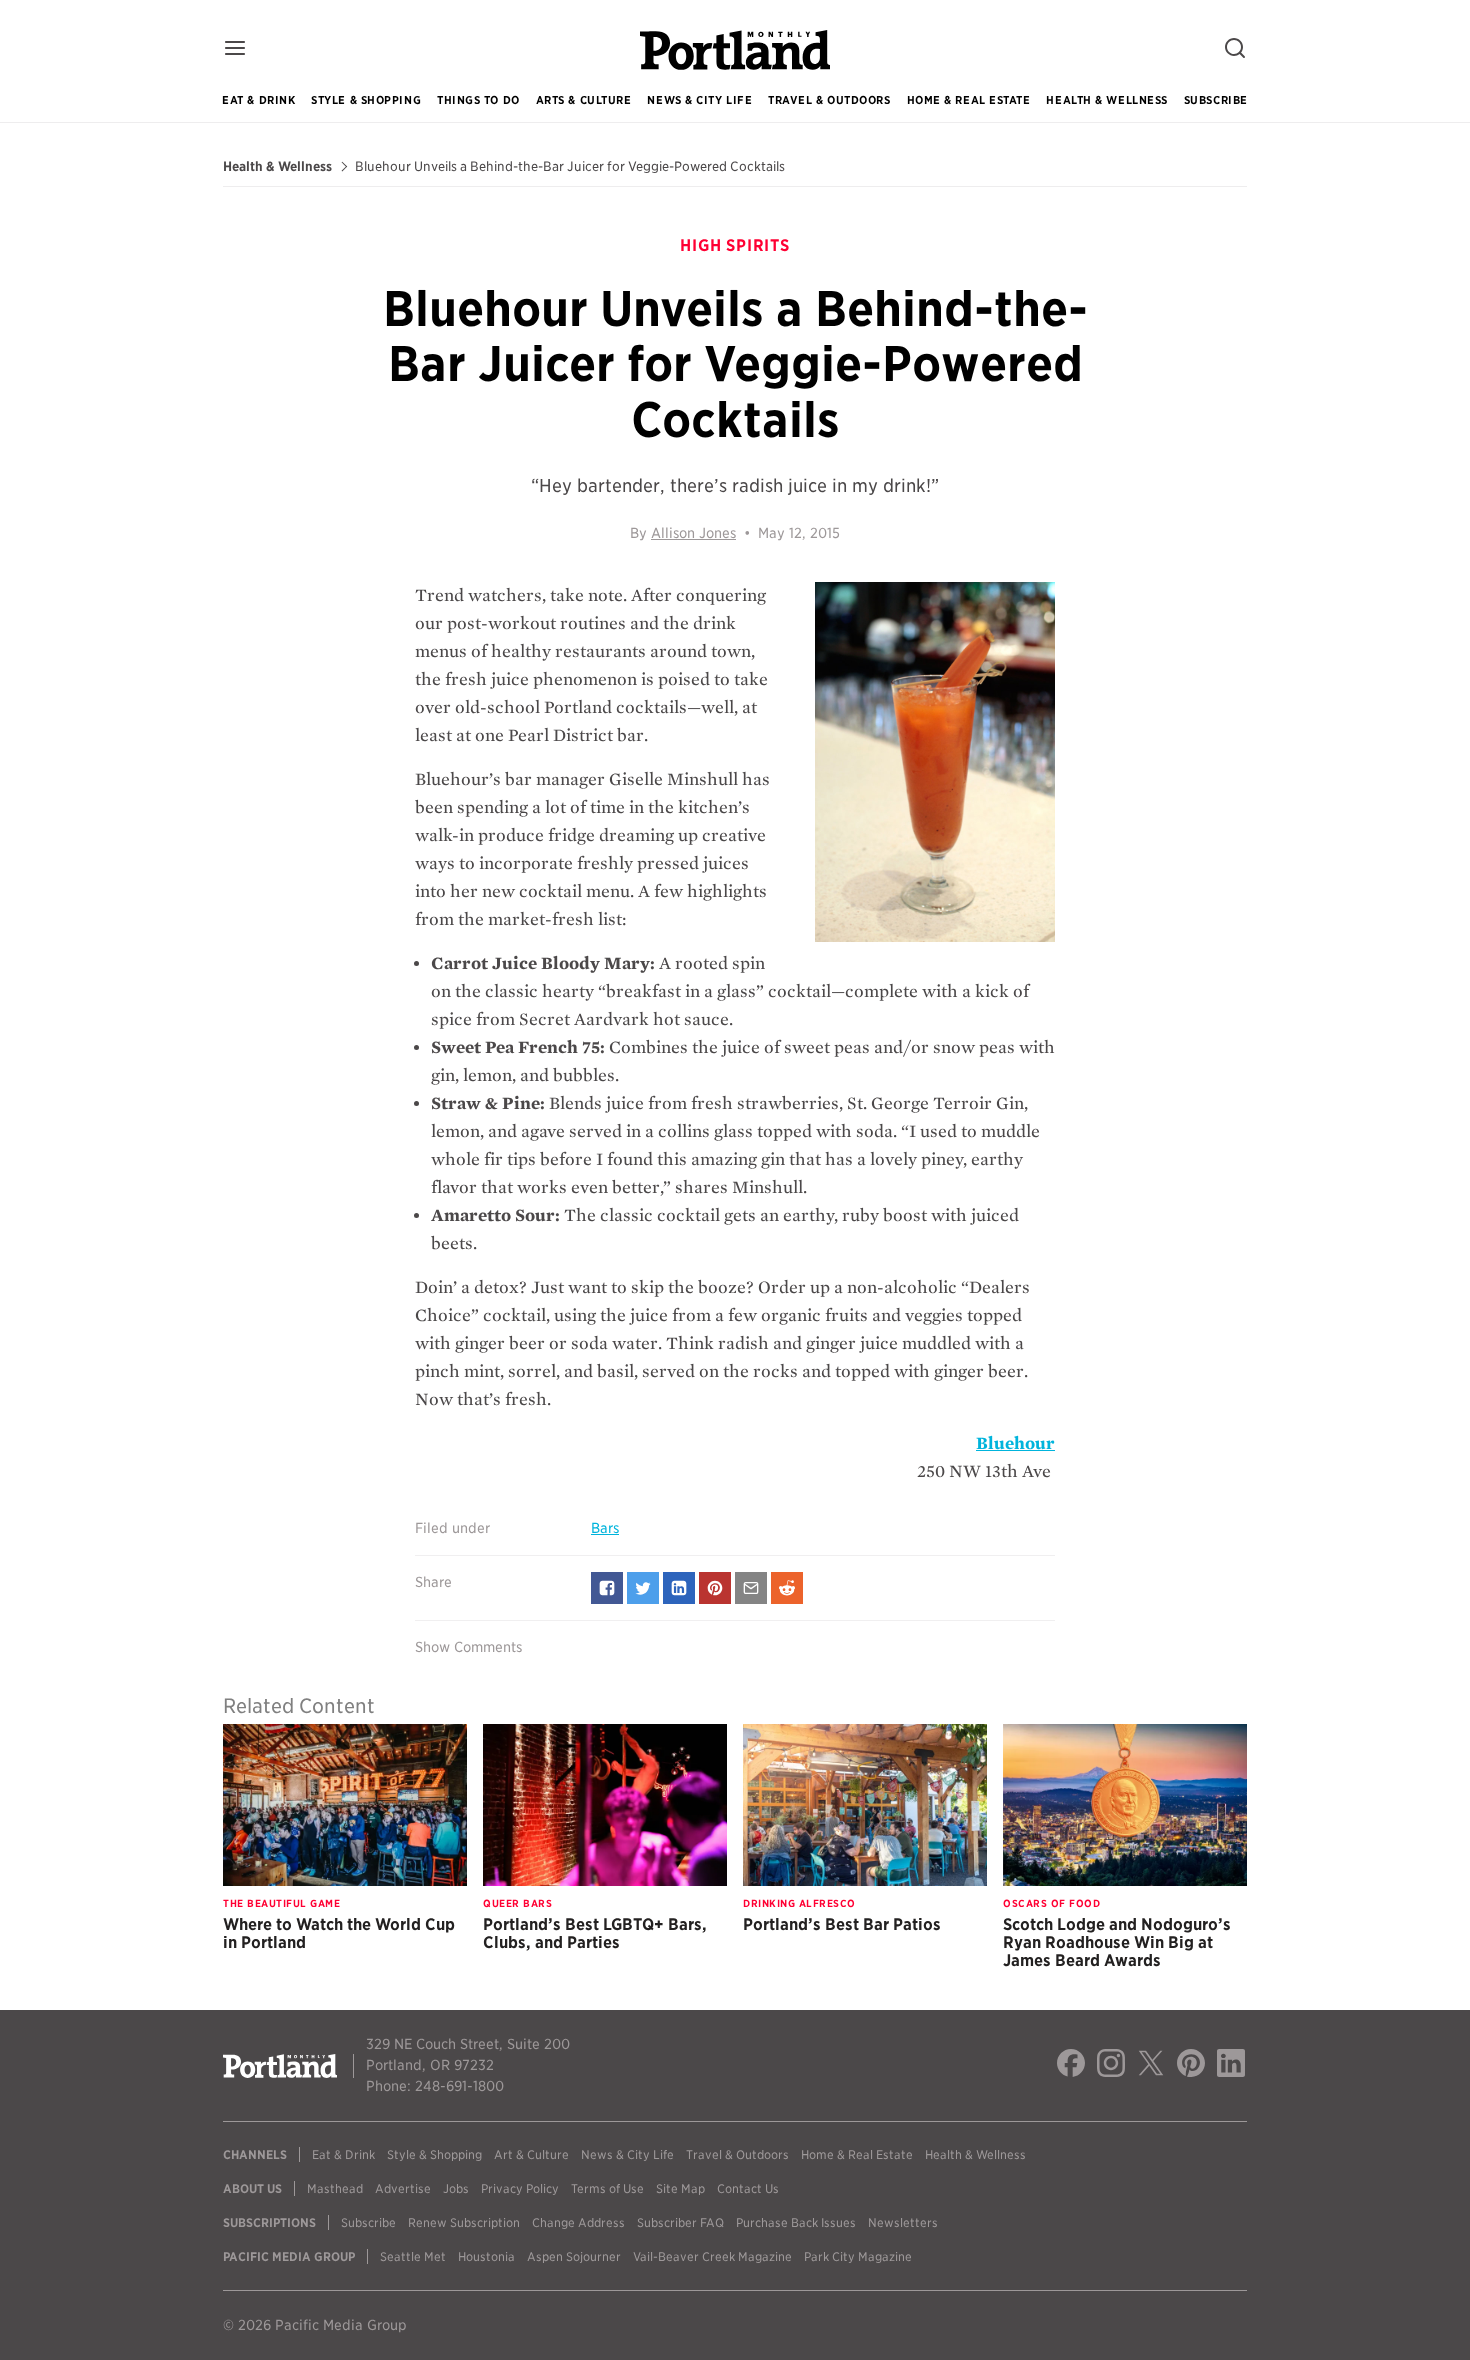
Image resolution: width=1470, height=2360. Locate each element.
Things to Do (478, 100)
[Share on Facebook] (607, 1588)
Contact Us (748, 2188)
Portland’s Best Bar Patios (842, 1924)
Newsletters (903, 2222)
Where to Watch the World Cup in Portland (339, 1933)
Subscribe (1216, 100)
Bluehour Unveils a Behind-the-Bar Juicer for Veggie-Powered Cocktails (570, 167)
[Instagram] (1111, 2066)
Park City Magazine (858, 2256)
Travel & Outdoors (829, 100)
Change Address (578, 2222)
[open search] (1235, 49)
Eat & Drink (258, 100)
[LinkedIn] (1231, 2066)
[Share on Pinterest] (715, 1588)
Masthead (335, 2188)
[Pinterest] (1191, 2066)
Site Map (680, 2188)
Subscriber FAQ (680, 2222)
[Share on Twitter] (643, 1588)
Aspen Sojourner (574, 2256)
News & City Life (699, 100)
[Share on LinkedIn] (679, 1588)
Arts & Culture (584, 100)
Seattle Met (413, 2256)
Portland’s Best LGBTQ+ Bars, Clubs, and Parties (595, 1933)
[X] (1151, 2066)
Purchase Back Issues (796, 2222)
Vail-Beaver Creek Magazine (712, 2256)
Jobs (456, 2188)
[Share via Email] (751, 1588)
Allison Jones (693, 533)
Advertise (403, 2188)
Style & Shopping (366, 100)
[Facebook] (1071, 2066)
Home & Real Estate (969, 100)
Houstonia (486, 2256)
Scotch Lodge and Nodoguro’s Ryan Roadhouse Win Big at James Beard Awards (1117, 1942)
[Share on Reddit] (787, 1588)
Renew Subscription (464, 2222)
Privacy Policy (520, 2188)
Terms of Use (607, 2188)
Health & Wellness (1106, 100)
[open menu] (235, 49)
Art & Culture (531, 2154)
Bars (605, 1528)
